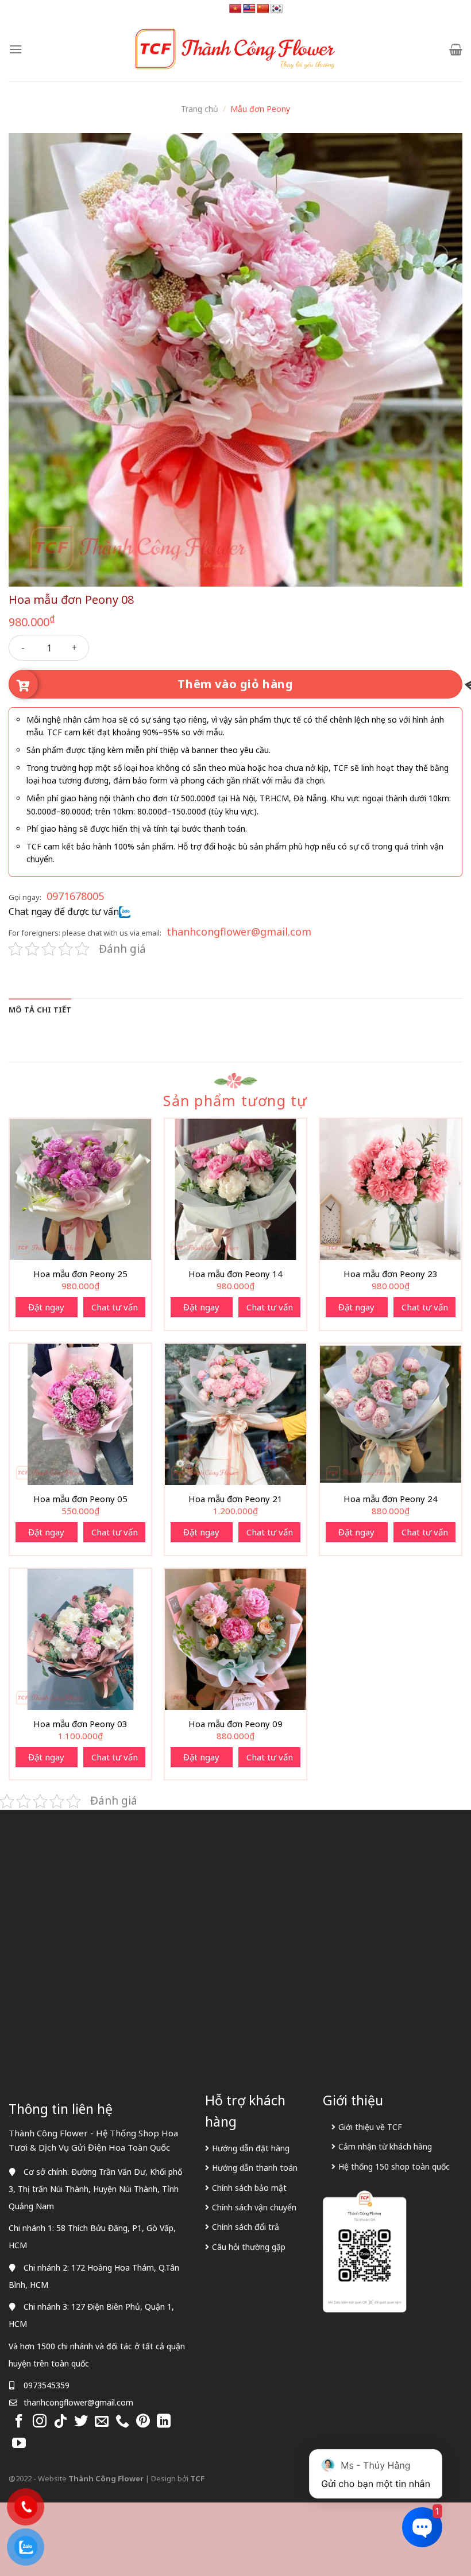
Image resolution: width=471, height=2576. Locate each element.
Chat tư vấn (115, 1307)
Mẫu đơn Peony (260, 109)
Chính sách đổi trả (246, 2227)
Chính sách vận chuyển (254, 2207)
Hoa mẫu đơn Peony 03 (80, 1724)
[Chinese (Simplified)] (263, 9)
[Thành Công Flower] (235, 49)
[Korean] (277, 9)
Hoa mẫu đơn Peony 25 (80, 1274)
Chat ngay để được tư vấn (64, 911)
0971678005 (75, 896)
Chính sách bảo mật (249, 2188)
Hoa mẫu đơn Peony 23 (391, 1274)
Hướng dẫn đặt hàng (251, 2148)
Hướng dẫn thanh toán (255, 2168)
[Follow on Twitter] (81, 2422)
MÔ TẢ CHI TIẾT (40, 1010)
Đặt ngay (46, 1307)
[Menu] (16, 49)
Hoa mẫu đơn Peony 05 (80, 1499)
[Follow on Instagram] (40, 2422)
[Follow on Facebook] (19, 2422)
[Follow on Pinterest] (143, 2422)
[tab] (40, 1010)
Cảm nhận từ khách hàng (385, 2146)
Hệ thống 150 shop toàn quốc (394, 2166)
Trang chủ (200, 109)
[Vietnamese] (235, 9)
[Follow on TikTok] (60, 2422)
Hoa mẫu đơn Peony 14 (235, 1274)
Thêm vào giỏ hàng (235, 684)
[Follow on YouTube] (19, 2444)
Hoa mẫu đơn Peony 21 (235, 1499)
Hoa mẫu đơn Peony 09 (235, 1724)
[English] (249, 9)
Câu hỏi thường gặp (249, 2247)
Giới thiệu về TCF (370, 2127)
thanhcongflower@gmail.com (239, 932)
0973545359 (47, 2385)
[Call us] (122, 2422)
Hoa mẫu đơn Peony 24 (391, 1499)
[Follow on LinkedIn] (164, 2422)
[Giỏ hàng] (456, 49)
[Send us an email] (102, 2422)
